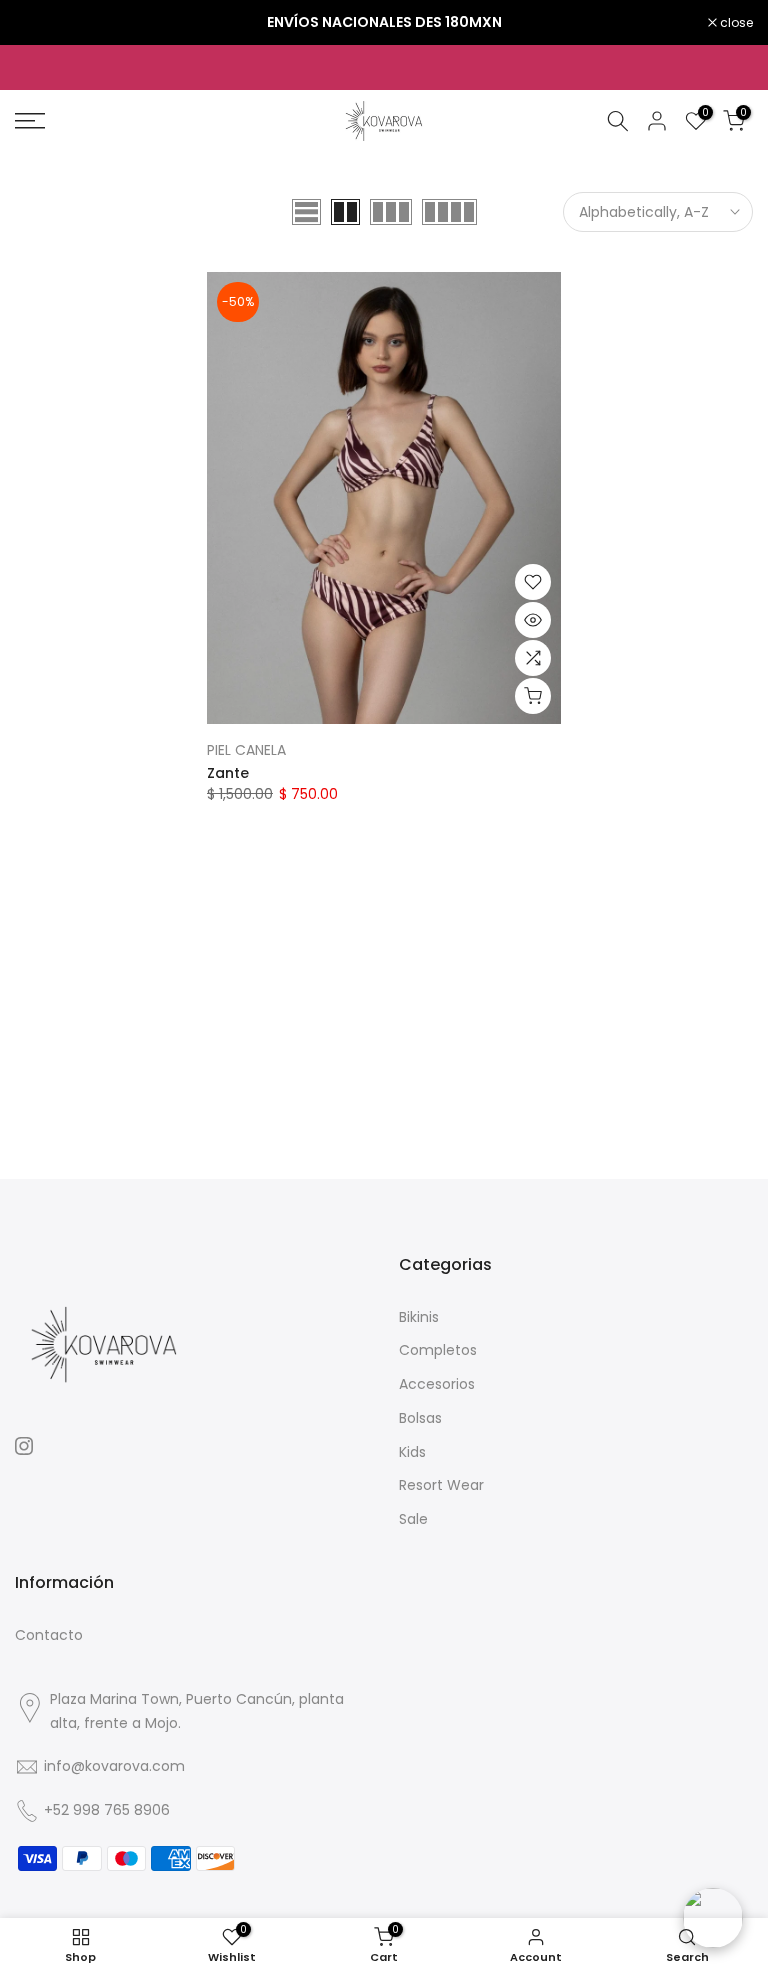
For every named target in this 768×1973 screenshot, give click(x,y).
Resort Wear (441, 1485)
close (42, 23)
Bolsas (420, 1418)
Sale (413, 1519)
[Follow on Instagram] (24, 1446)
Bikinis (419, 1317)
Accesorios (437, 1384)
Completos (438, 1350)
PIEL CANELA (246, 750)
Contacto (49, 1635)
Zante (228, 773)
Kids (412, 1452)
